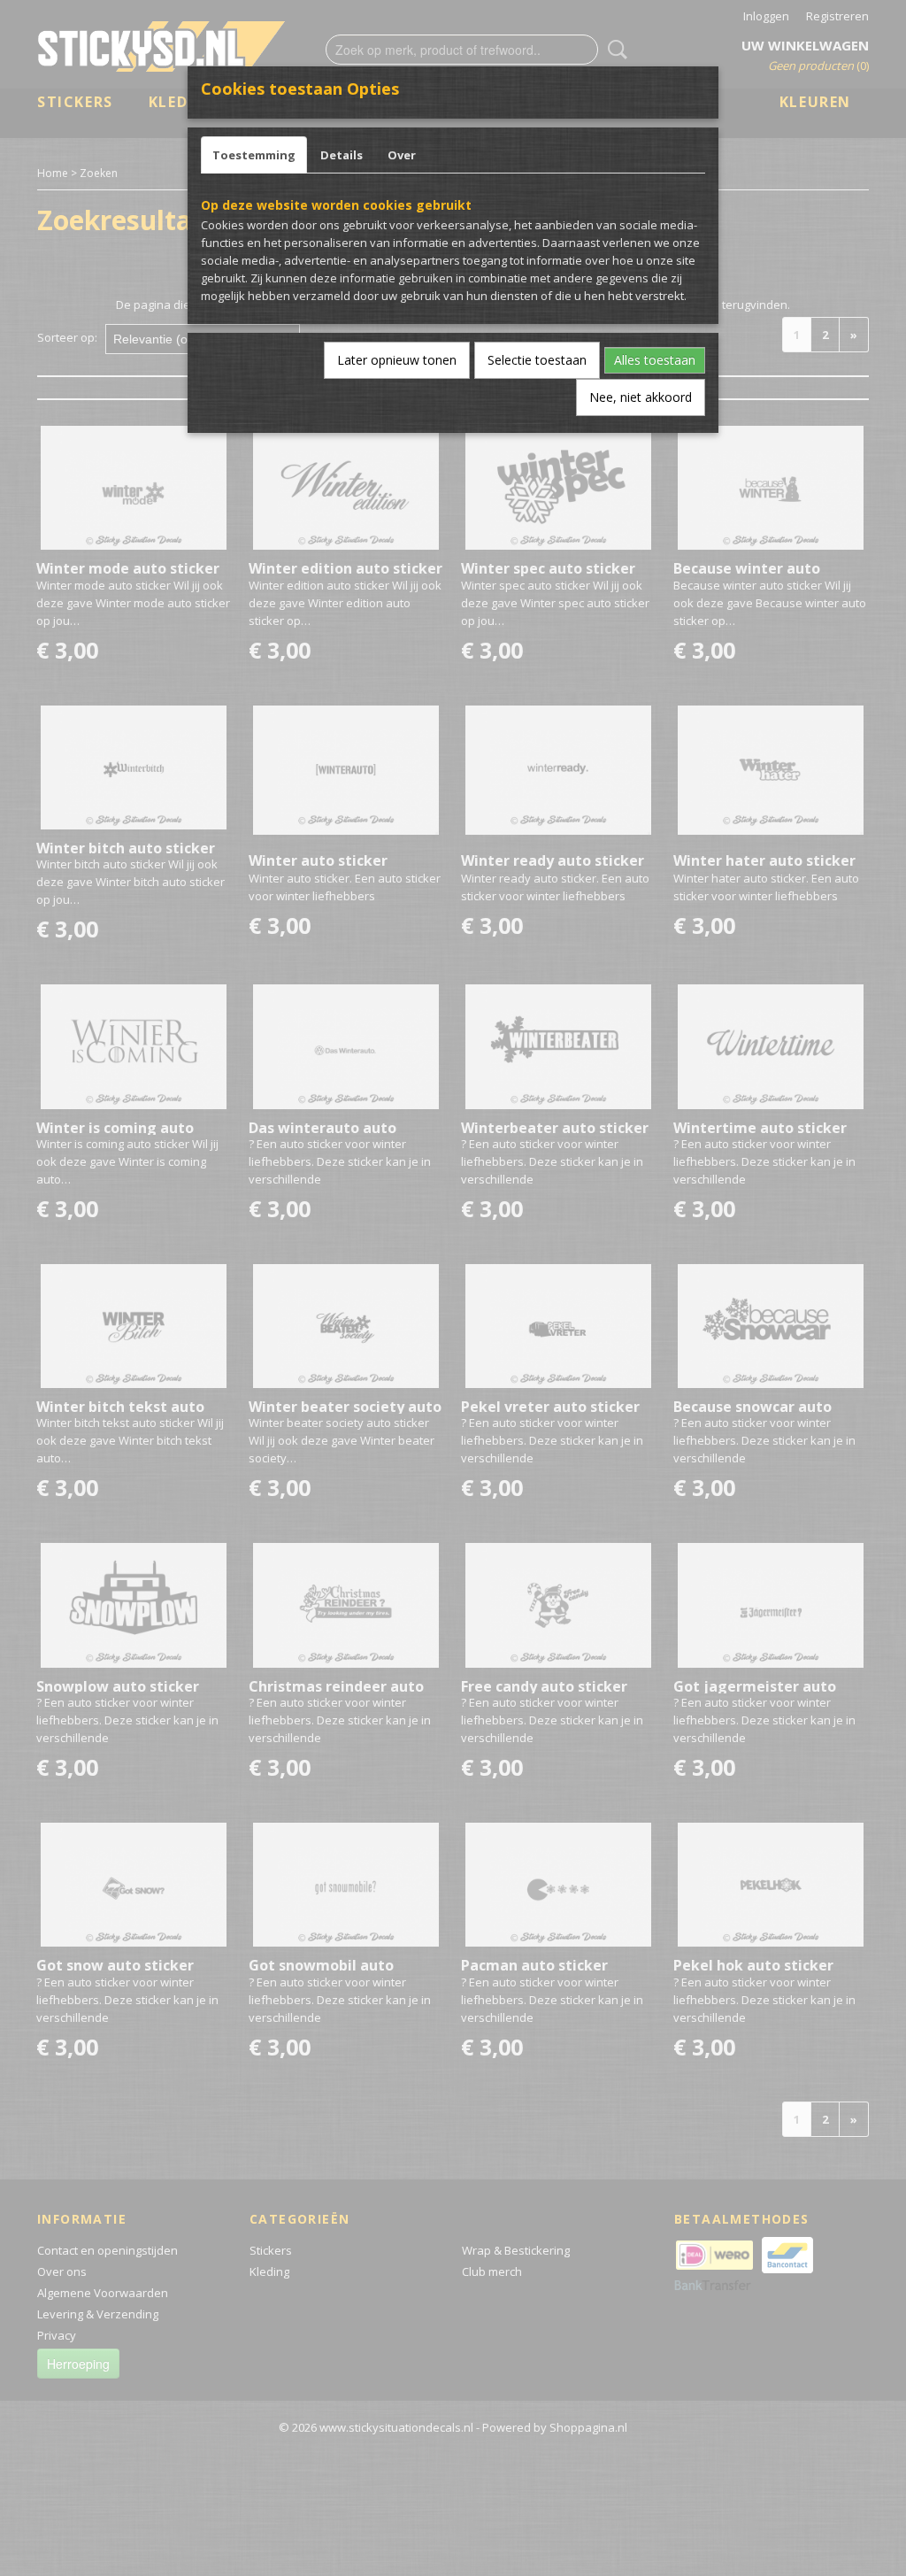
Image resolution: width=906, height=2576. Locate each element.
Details (342, 155)
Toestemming (254, 155)
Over (402, 155)
